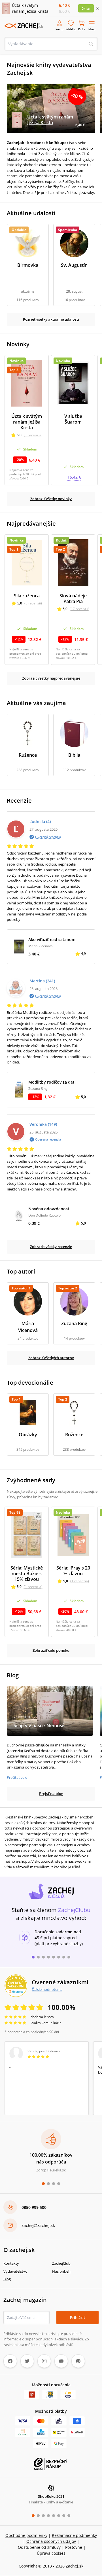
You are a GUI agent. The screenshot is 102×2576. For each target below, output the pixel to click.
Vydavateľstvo (15, 2271)
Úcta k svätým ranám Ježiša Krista (27, 422)
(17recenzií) (79, 609)
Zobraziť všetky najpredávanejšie (51, 678)
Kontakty (11, 2263)
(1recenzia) (33, 435)
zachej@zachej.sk (38, 2225)
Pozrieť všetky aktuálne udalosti (51, 319)
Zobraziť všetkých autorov (51, 1358)
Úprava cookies (51, 2553)
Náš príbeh (61, 2271)
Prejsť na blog (51, 1794)
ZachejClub (61, 2263)
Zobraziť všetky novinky (51, 499)
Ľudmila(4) (40, 821)
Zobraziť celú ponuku (51, 1650)
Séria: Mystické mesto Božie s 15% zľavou (27, 1573)
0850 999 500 (34, 2207)
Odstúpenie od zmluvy (39, 2547)
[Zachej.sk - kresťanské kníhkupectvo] (24, 26)
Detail (86, 8)
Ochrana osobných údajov (51, 2541)
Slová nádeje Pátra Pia (73, 598)
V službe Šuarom (73, 419)
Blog (7, 2279)
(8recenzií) (33, 603)
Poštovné (74, 2547)
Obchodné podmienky (26, 2535)
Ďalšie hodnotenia (47, 1989)
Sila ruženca (27, 596)
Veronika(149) (43, 1124)
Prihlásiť (77, 2317)
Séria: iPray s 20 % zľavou (73, 1571)
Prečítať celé (17, 1777)
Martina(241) (42, 981)
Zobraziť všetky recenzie (51, 1247)
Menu (92, 29)
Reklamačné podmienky (74, 2535)
